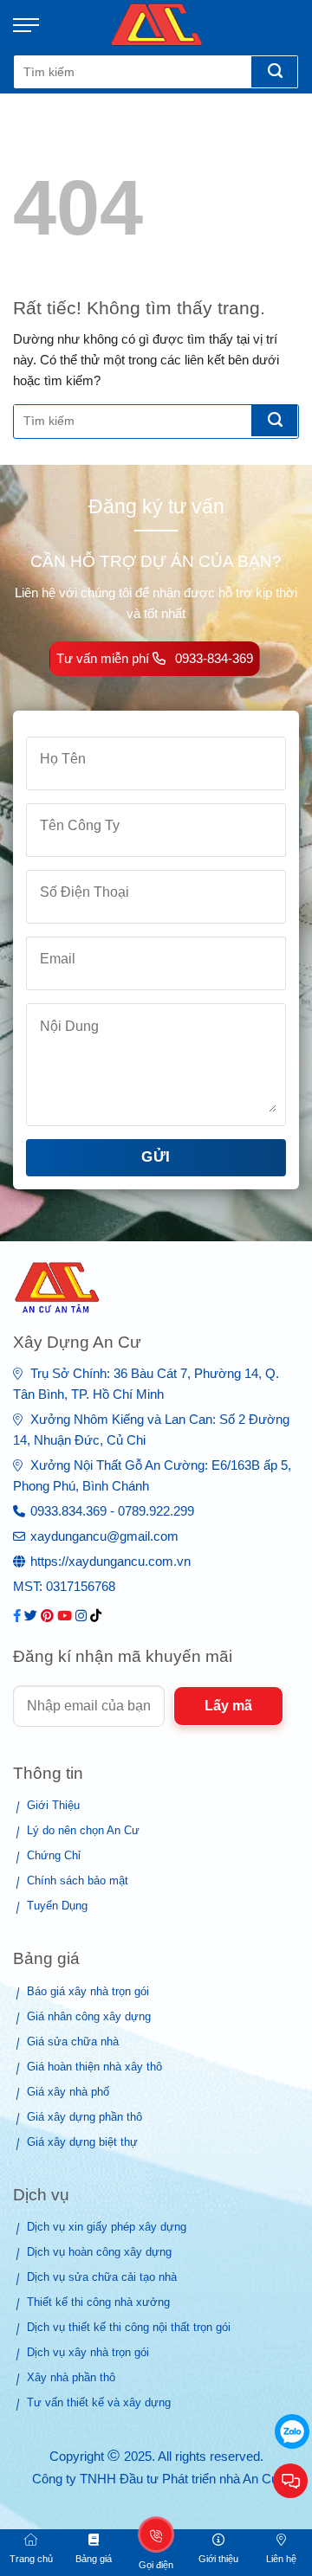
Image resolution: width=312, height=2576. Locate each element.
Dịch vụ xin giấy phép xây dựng (107, 2227)
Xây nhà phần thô (71, 2377)
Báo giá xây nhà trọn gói (88, 1991)
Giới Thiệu (53, 1805)
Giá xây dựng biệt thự (82, 2142)
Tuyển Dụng (57, 1906)
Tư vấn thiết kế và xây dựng (99, 2402)
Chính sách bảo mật (78, 1880)
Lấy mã (228, 1706)
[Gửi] (274, 72)
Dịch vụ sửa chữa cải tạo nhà (102, 2277)
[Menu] (35, 25)
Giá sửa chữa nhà (73, 2041)
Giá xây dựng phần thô (84, 2117)
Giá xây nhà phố (68, 2092)
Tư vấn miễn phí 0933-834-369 (155, 658)
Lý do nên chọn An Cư (83, 1830)
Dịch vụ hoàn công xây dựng (99, 2252)
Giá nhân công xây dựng (89, 2016)
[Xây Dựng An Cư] (156, 25)
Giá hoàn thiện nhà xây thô (94, 2067)
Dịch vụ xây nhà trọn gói (88, 2352)
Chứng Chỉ (54, 1855)
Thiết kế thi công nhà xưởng (98, 2302)
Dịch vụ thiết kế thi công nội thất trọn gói (129, 2327)
